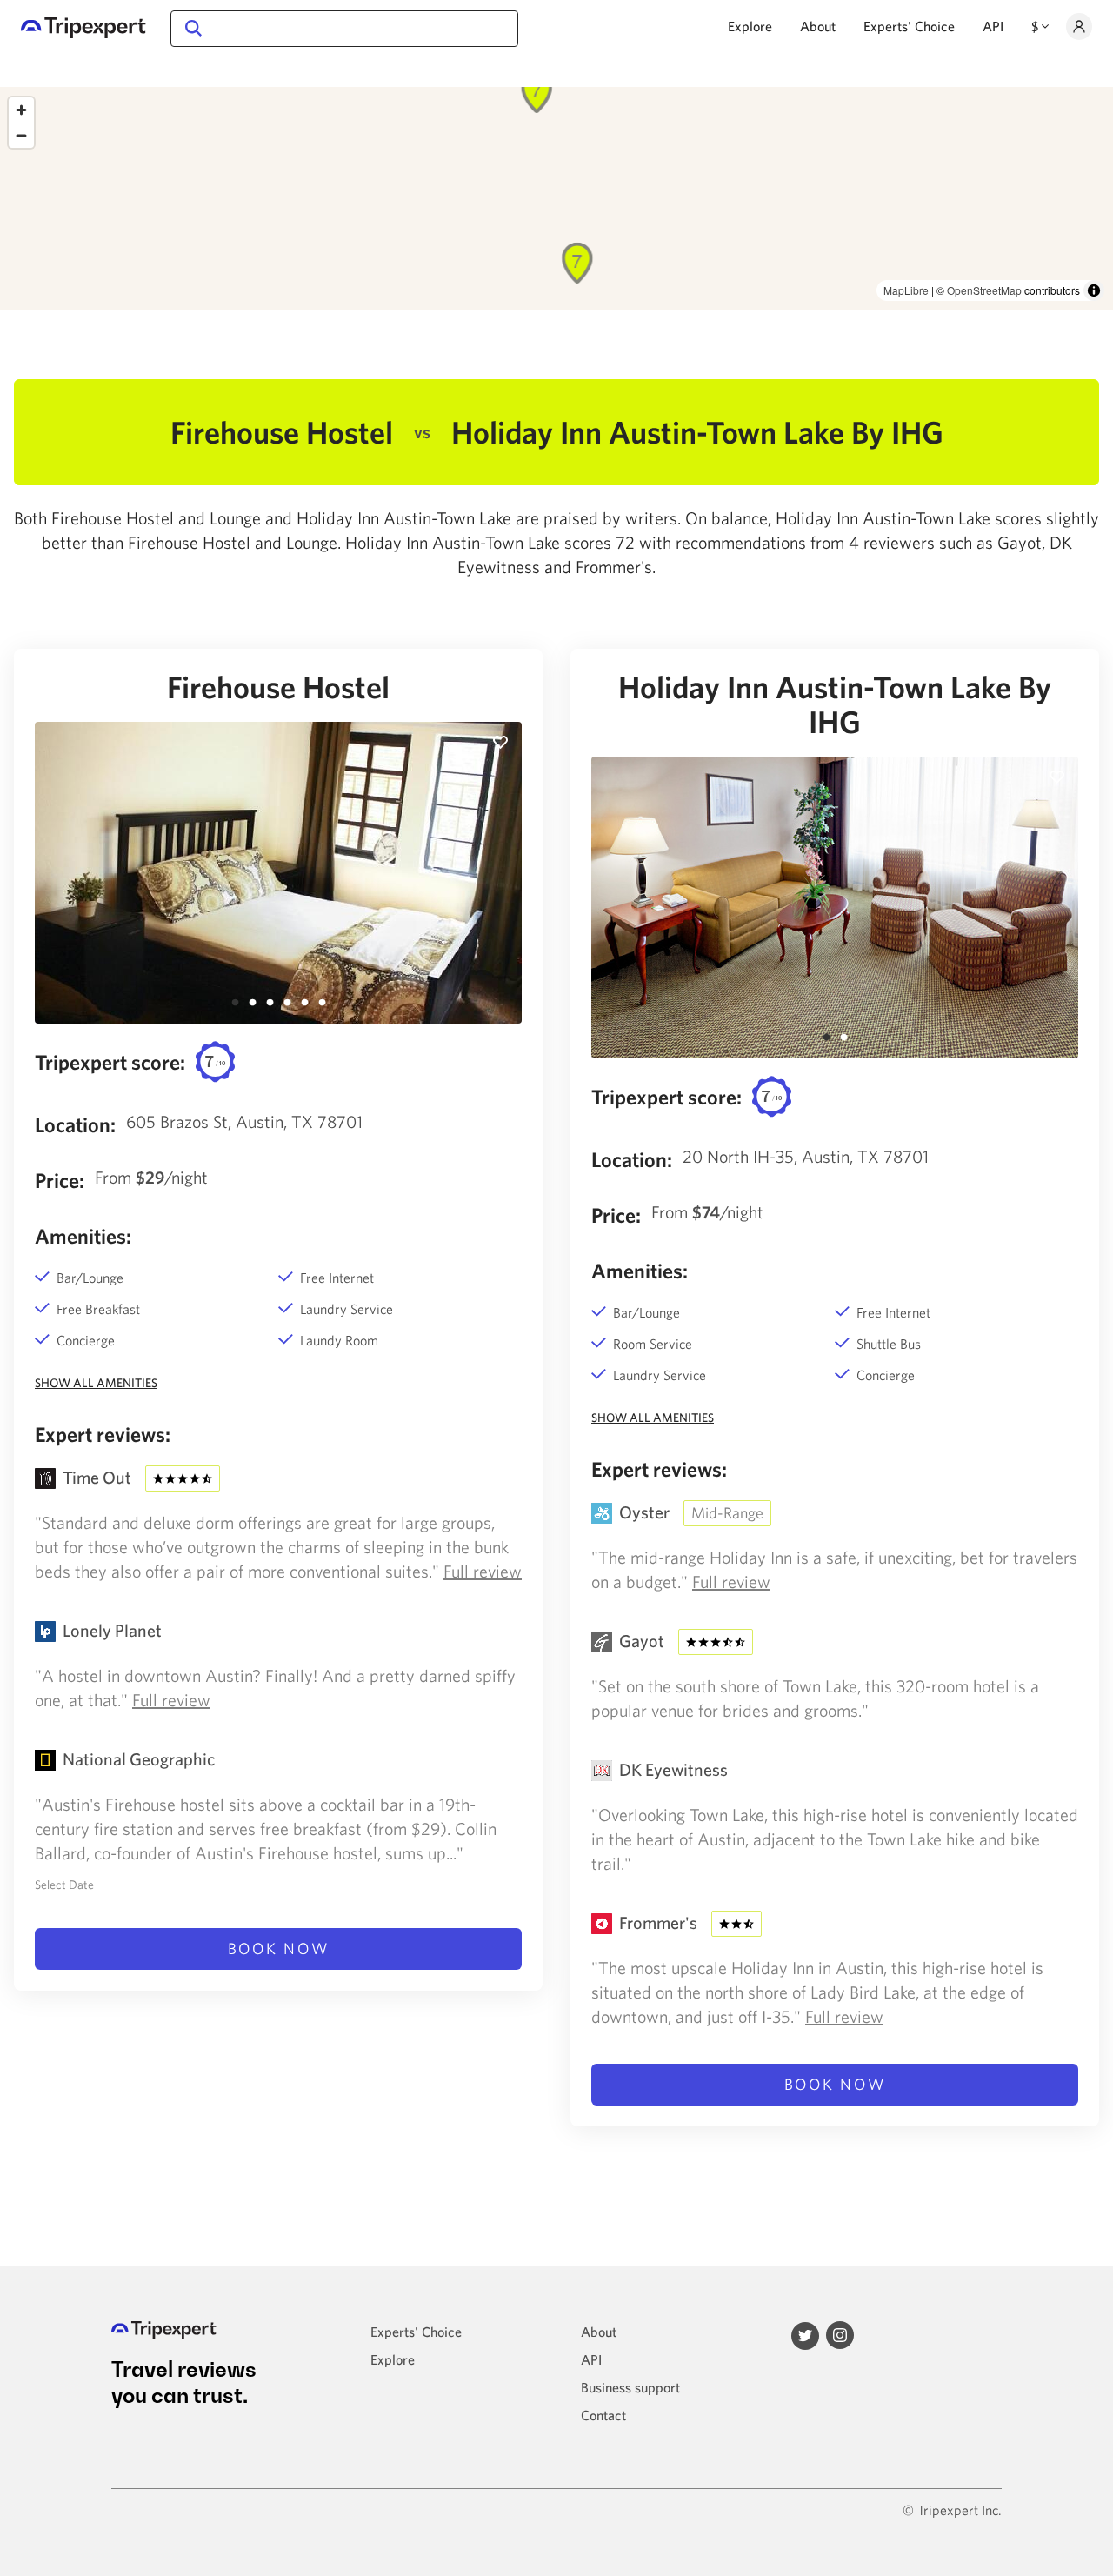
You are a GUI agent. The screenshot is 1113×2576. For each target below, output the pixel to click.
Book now (279, 1949)
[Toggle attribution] (1094, 290)
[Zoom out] (21, 135)
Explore (750, 26)
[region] (556, 198)
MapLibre (906, 290)
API (993, 26)
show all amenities (96, 1383)
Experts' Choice (909, 26)
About (818, 26)
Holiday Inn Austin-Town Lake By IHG (835, 704)
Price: (60, 1180)
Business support (630, 2387)
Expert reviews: (103, 1434)
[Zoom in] (21, 110)
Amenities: (83, 1236)
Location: (75, 1124)
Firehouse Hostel (278, 687)
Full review (483, 1571)
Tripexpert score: (110, 1062)
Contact (603, 2415)
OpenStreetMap (984, 290)
